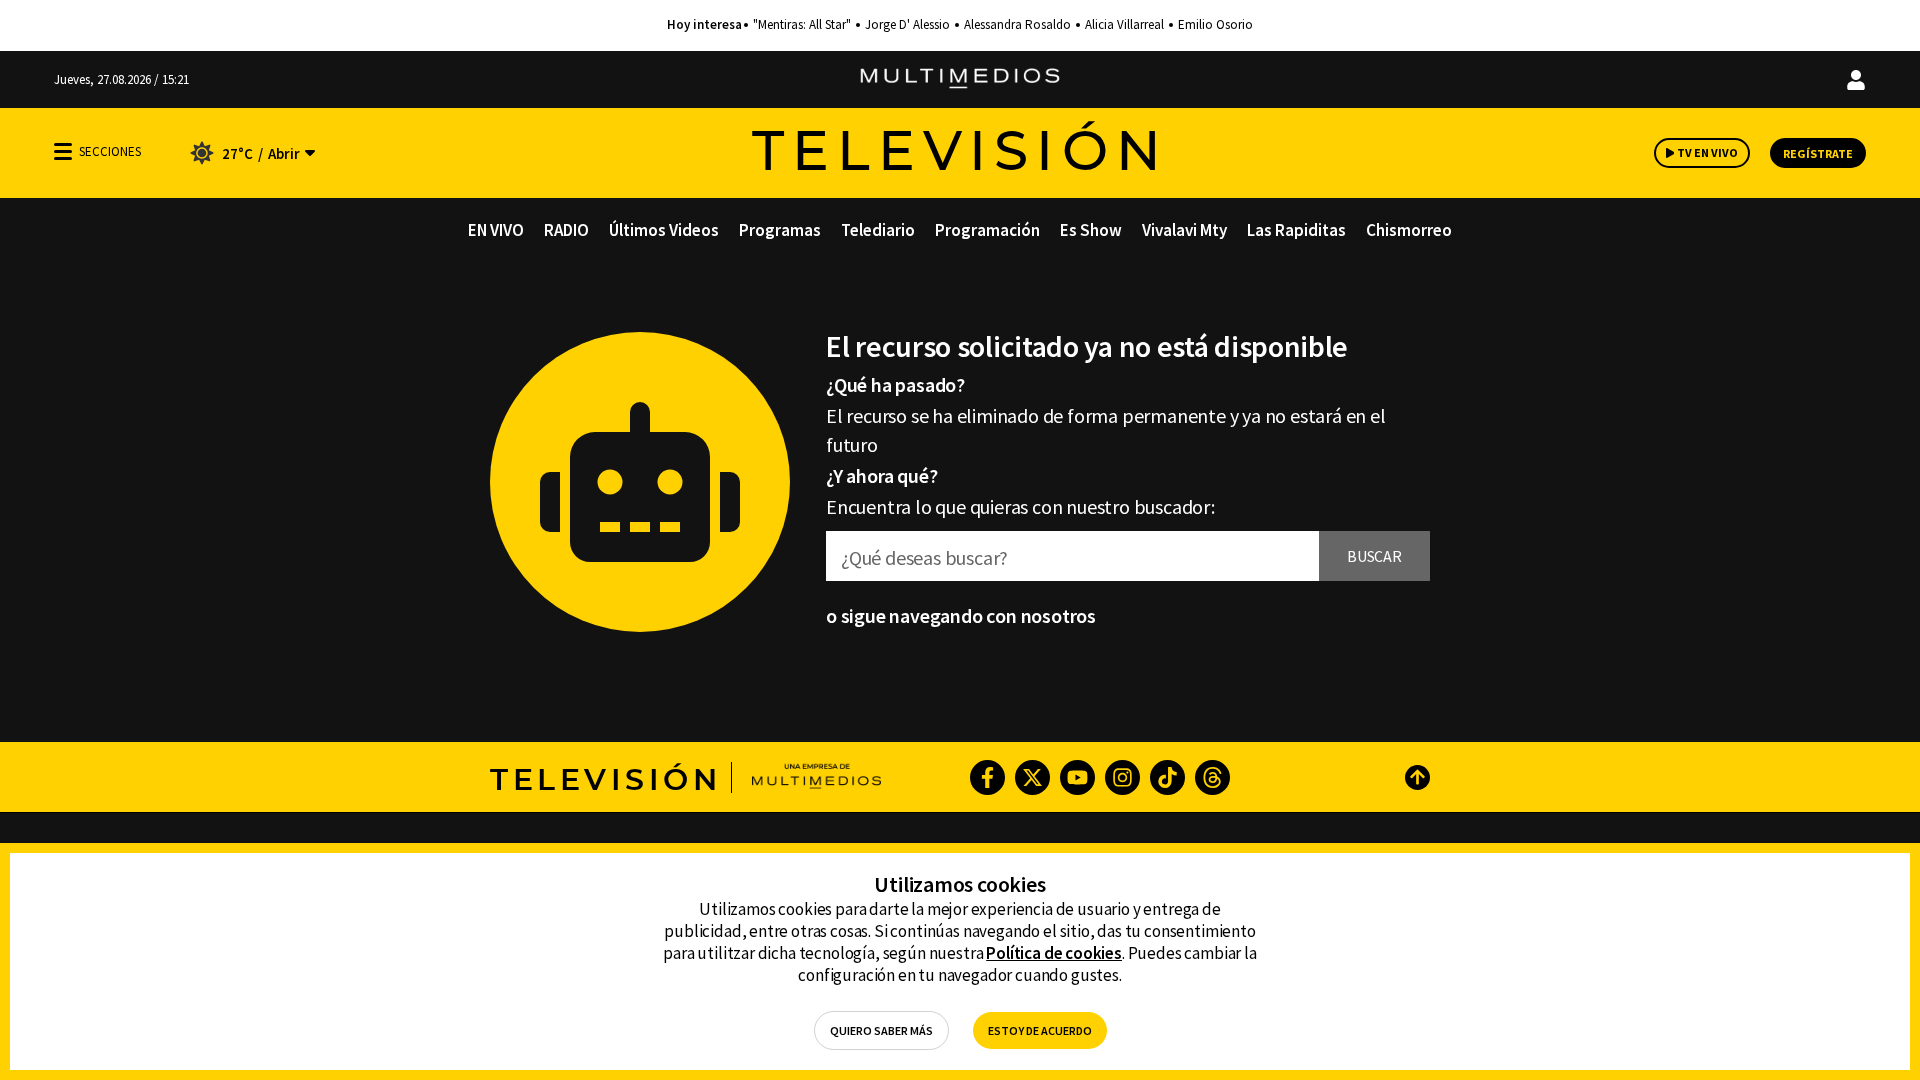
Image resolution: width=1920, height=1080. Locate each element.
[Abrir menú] (63, 151)
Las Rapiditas (1296, 230)
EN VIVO (496, 230)
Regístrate (1818, 153)
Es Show (1091, 230)
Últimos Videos (664, 230)
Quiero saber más (881, 1030)
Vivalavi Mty (1184, 230)
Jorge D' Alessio (907, 25)
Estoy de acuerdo (1040, 1030)
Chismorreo (1409, 230)
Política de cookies (1054, 953)
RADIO (566, 230)
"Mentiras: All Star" (802, 25)
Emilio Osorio (1215, 25)
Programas (780, 230)
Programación (987, 230)
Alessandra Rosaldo (1017, 25)
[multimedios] (960, 79)
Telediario (878, 230)
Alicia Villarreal (1124, 25)
